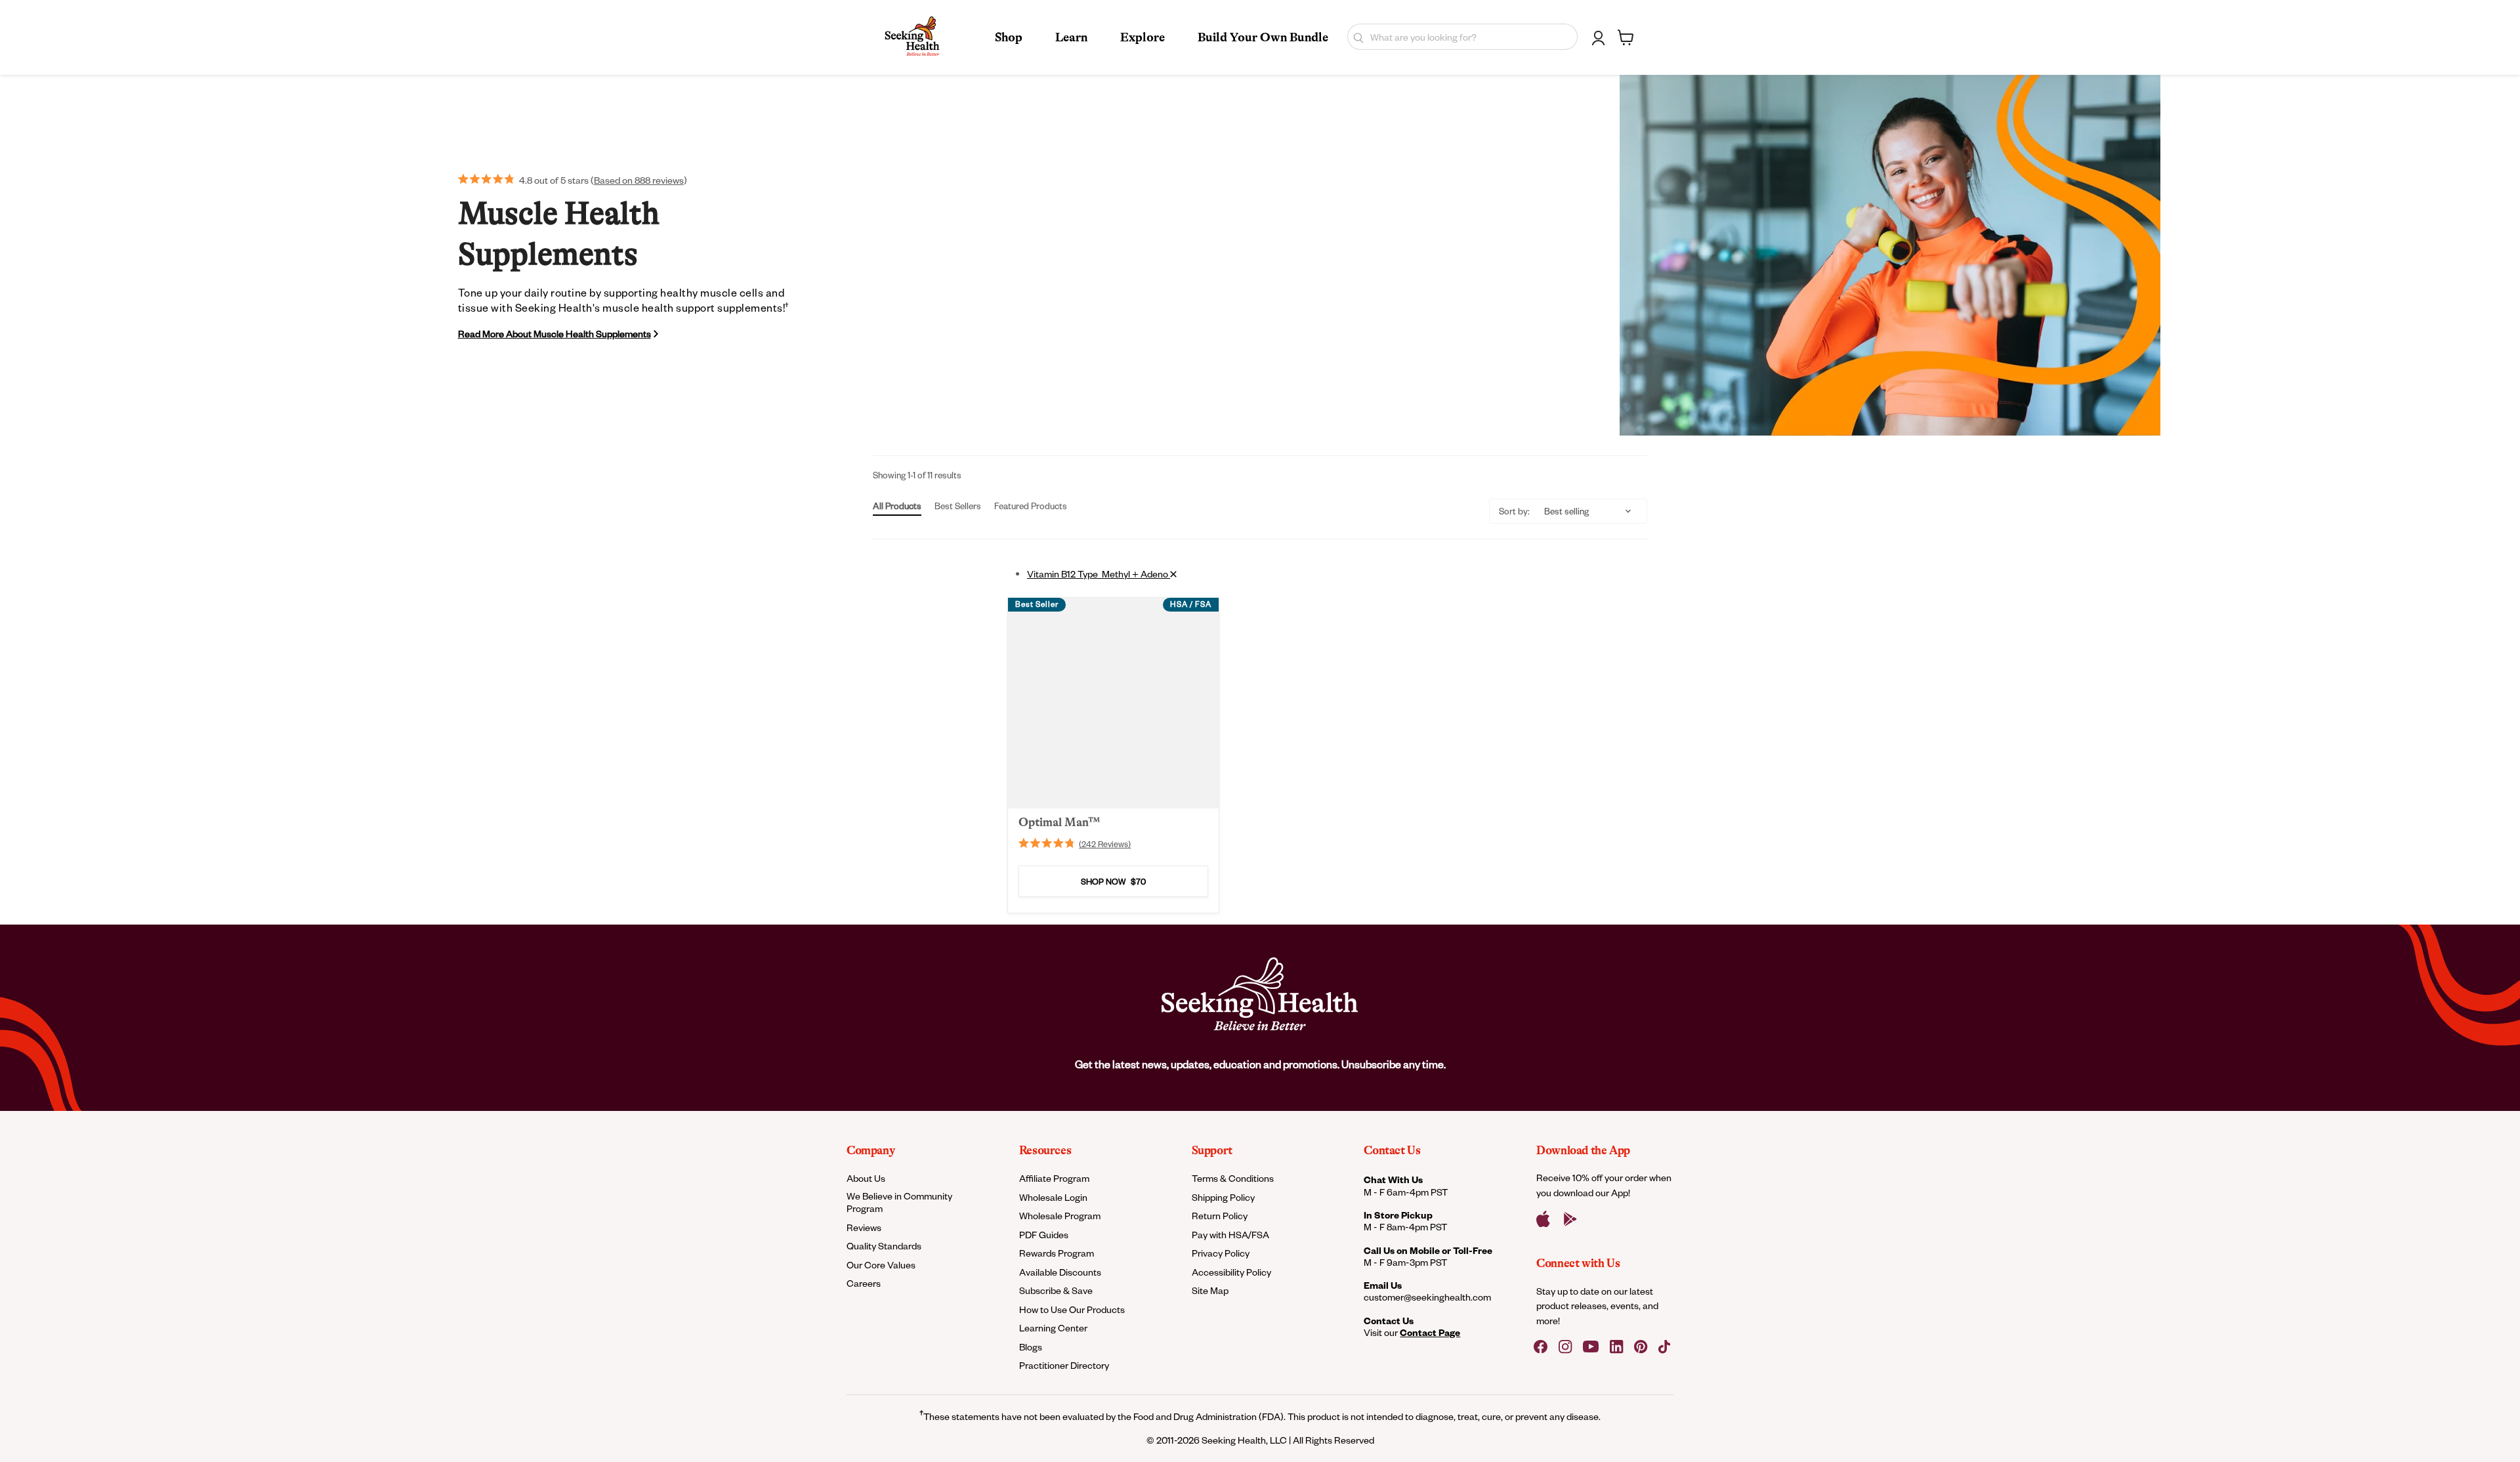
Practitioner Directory (1064, 1365)
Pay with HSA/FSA (1230, 1235)
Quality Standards (884, 1246)
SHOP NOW (1113, 882)
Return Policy (1220, 1216)
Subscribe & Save (1056, 1290)
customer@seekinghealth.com (1427, 1297)
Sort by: (1514, 511)
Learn (1071, 37)
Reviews (864, 1227)
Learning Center (1053, 1328)
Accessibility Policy (1231, 1272)
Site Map (1210, 1290)
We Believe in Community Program (899, 1202)
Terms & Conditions (1233, 1178)
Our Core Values (881, 1265)
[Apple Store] (1543, 1219)
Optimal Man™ (1059, 822)
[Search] (1355, 37)
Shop (1009, 37)
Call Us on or (1428, 1250)
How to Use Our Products (1072, 1309)
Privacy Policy (1221, 1253)
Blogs (1031, 1347)
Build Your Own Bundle (1263, 37)
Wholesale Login (1053, 1197)
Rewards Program (1057, 1253)
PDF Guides (1044, 1235)
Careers (864, 1283)
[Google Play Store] (1570, 1219)
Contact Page (1430, 1332)
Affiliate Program (1054, 1178)
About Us (866, 1178)
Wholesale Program (1060, 1216)
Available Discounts (1060, 1272)
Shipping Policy (1223, 1197)
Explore (1143, 37)
